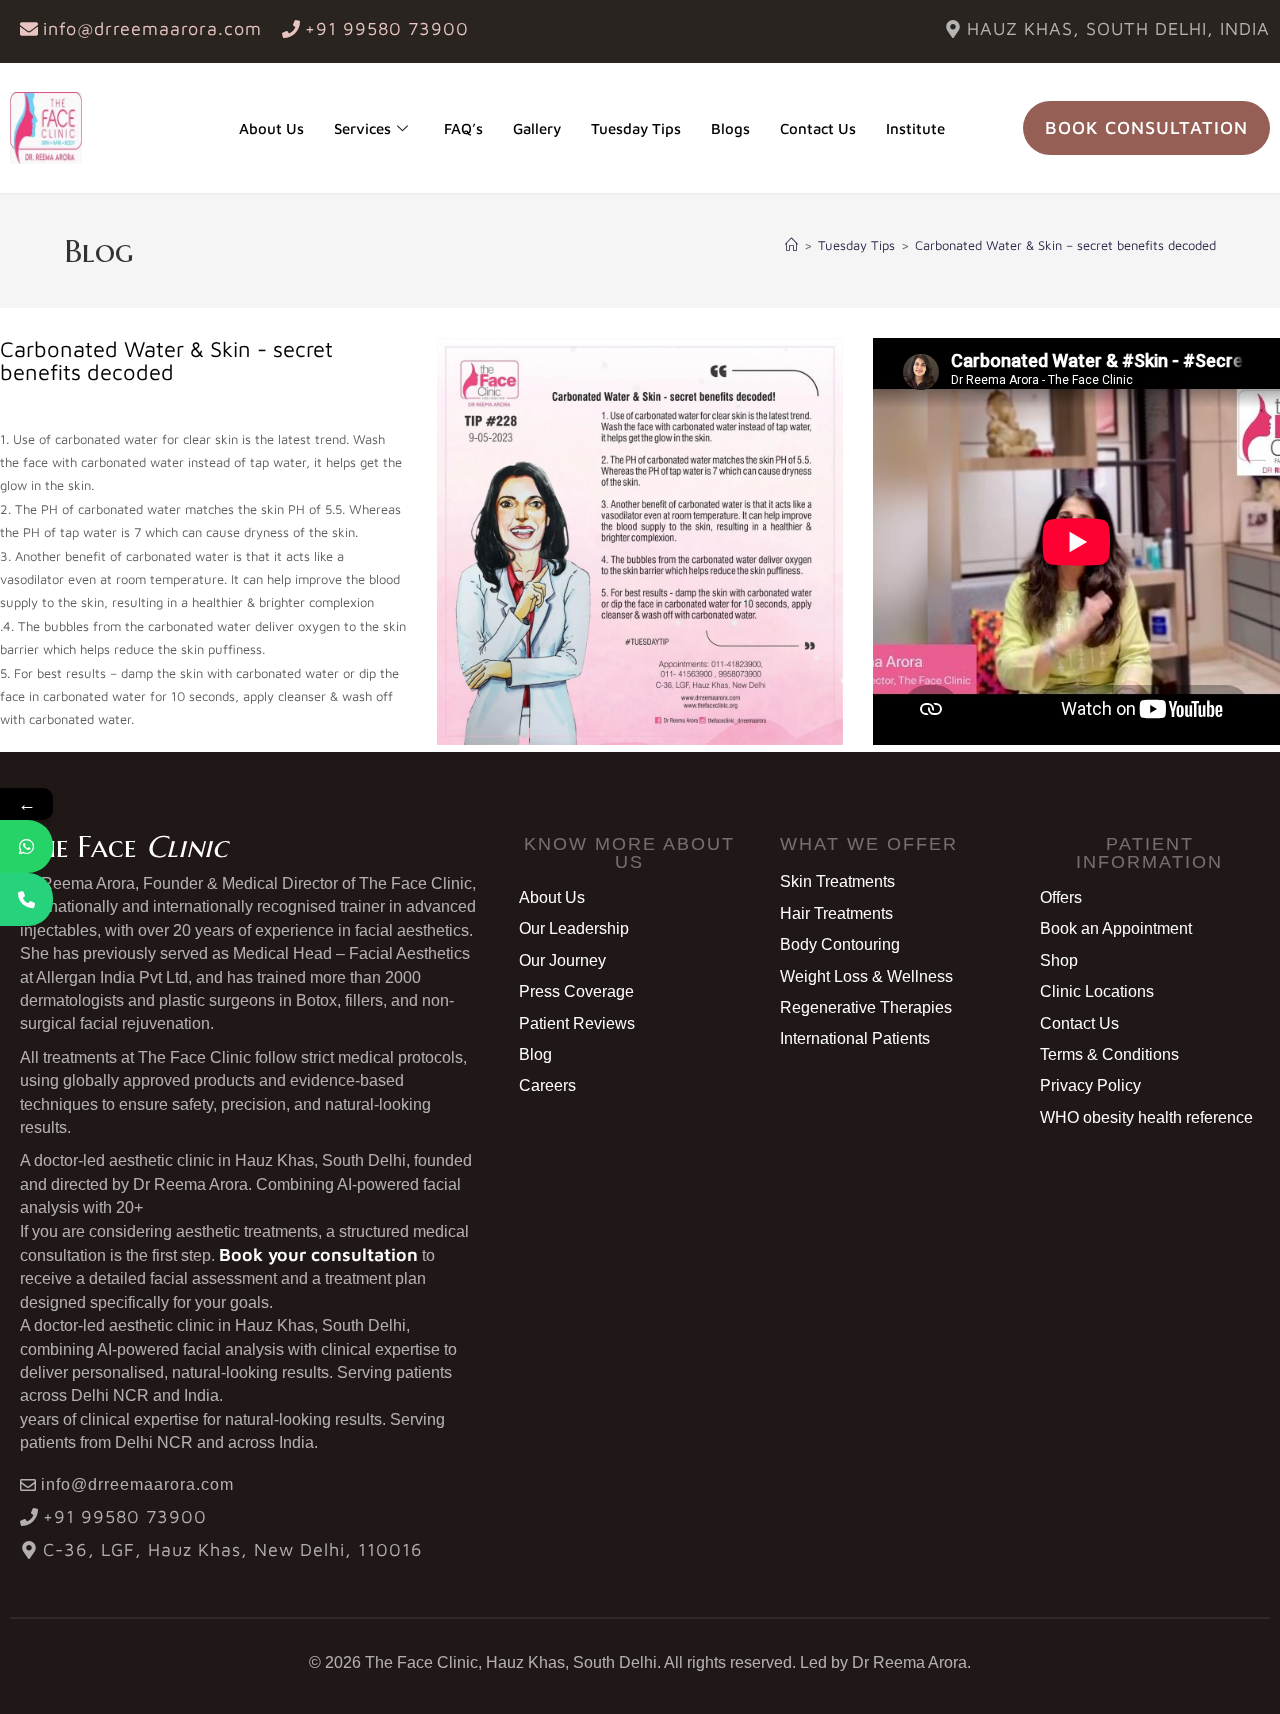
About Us (271, 128)
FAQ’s (463, 128)
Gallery (537, 128)
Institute (915, 128)
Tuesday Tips (636, 128)
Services (362, 128)
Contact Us (818, 128)
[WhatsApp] (26, 846)
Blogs (730, 128)
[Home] (791, 245)
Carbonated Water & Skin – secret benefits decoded (1065, 245)
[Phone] (26, 899)
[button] (629, 853)
